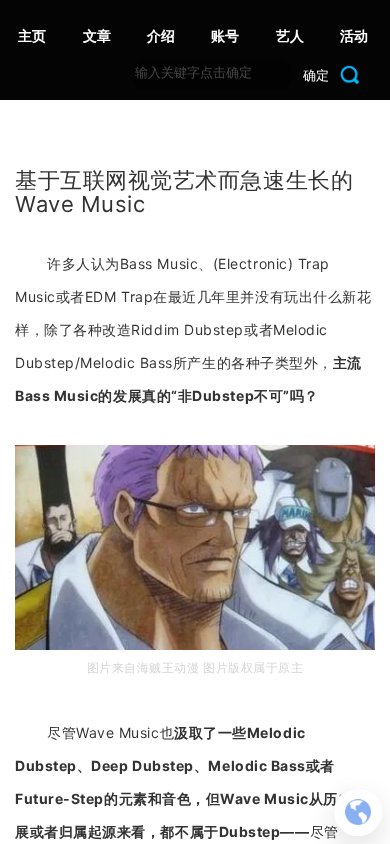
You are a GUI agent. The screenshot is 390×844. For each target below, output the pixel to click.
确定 (316, 74)
